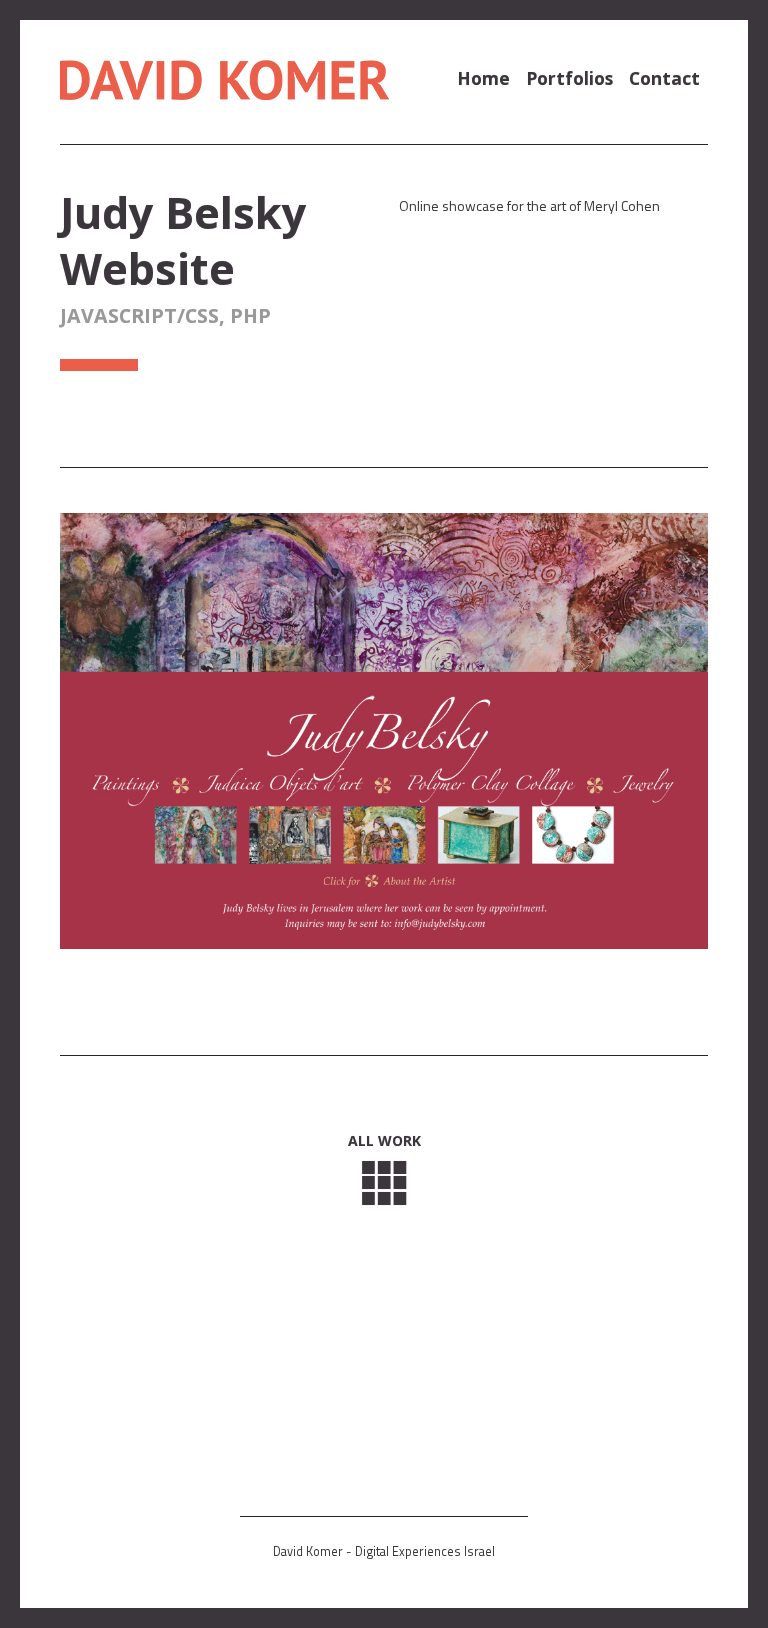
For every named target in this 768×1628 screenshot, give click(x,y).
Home (483, 78)
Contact (664, 78)
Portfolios (569, 78)
